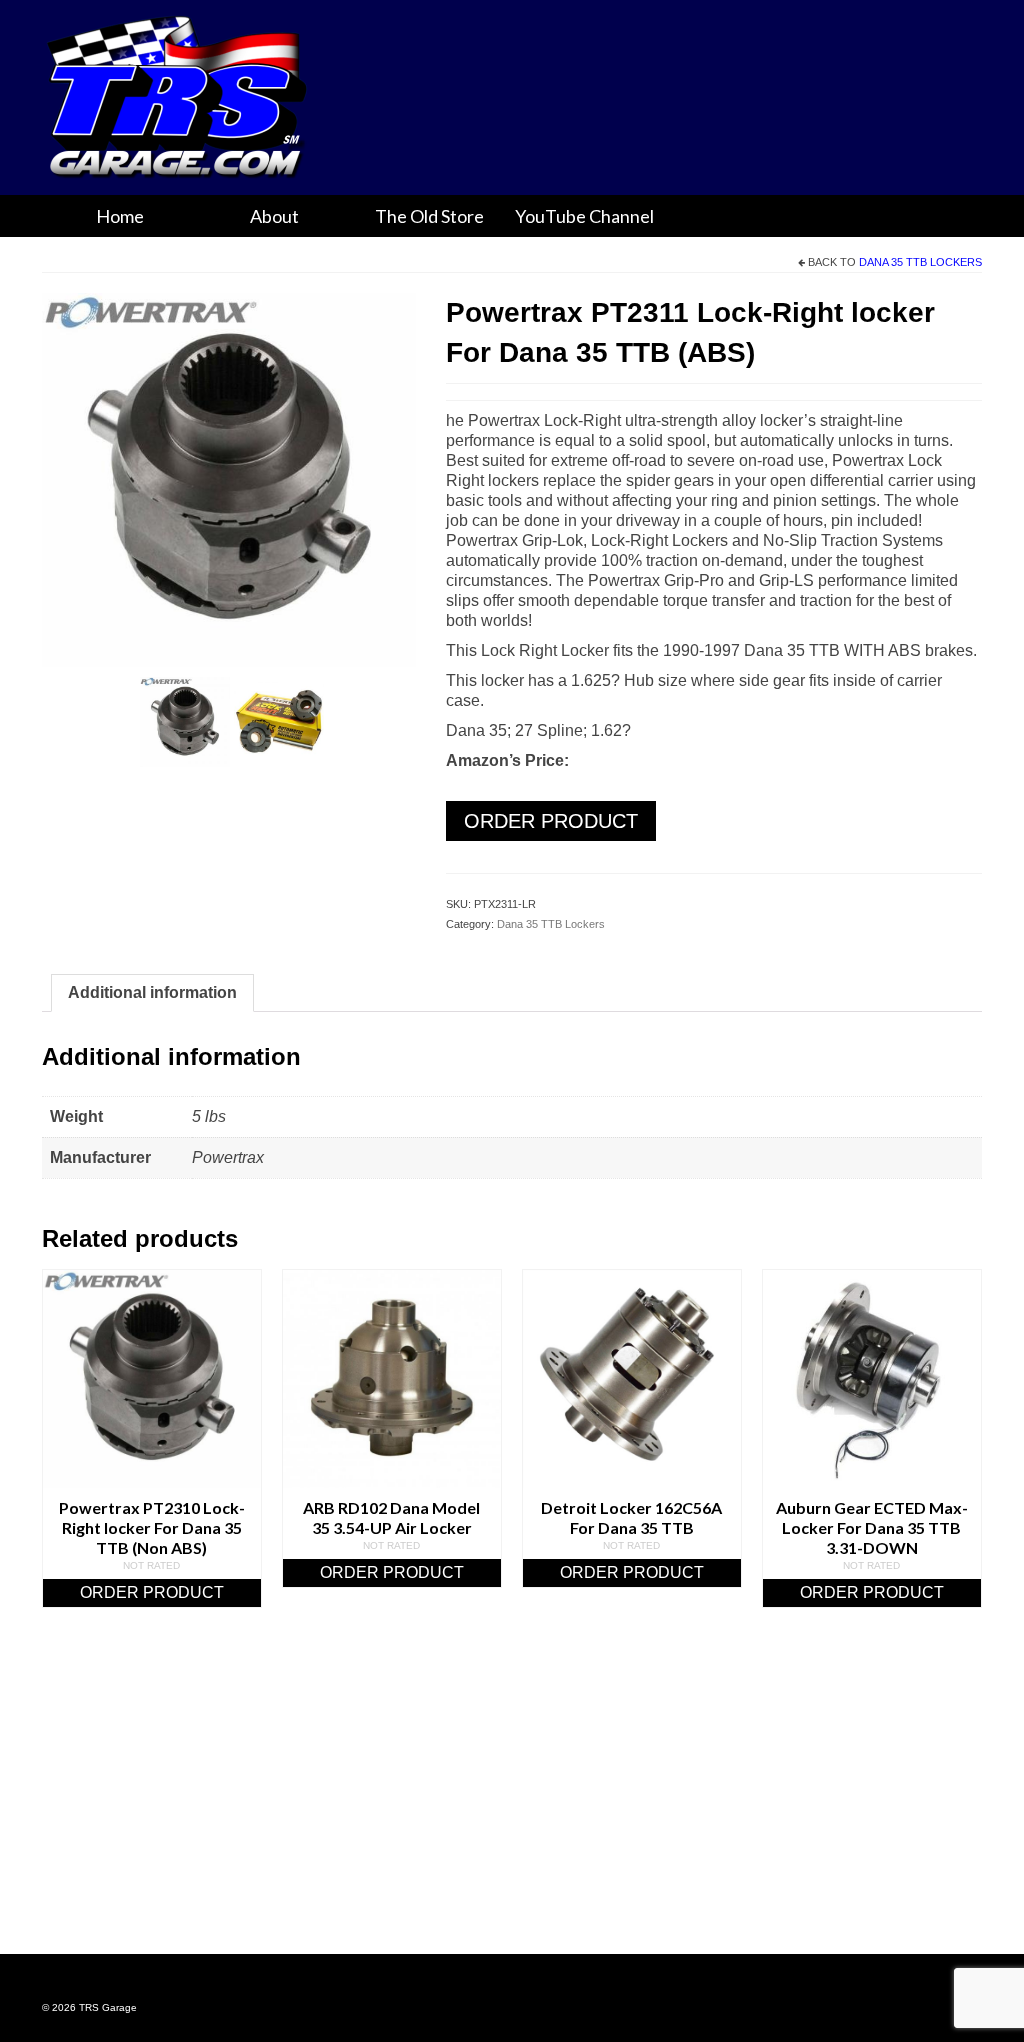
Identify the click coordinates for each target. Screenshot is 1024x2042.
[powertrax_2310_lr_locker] (229, 478)
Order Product (551, 821)
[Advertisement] (512, 1806)
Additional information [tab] (152, 992)
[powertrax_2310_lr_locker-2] (279, 720)
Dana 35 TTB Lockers (920, 262)
